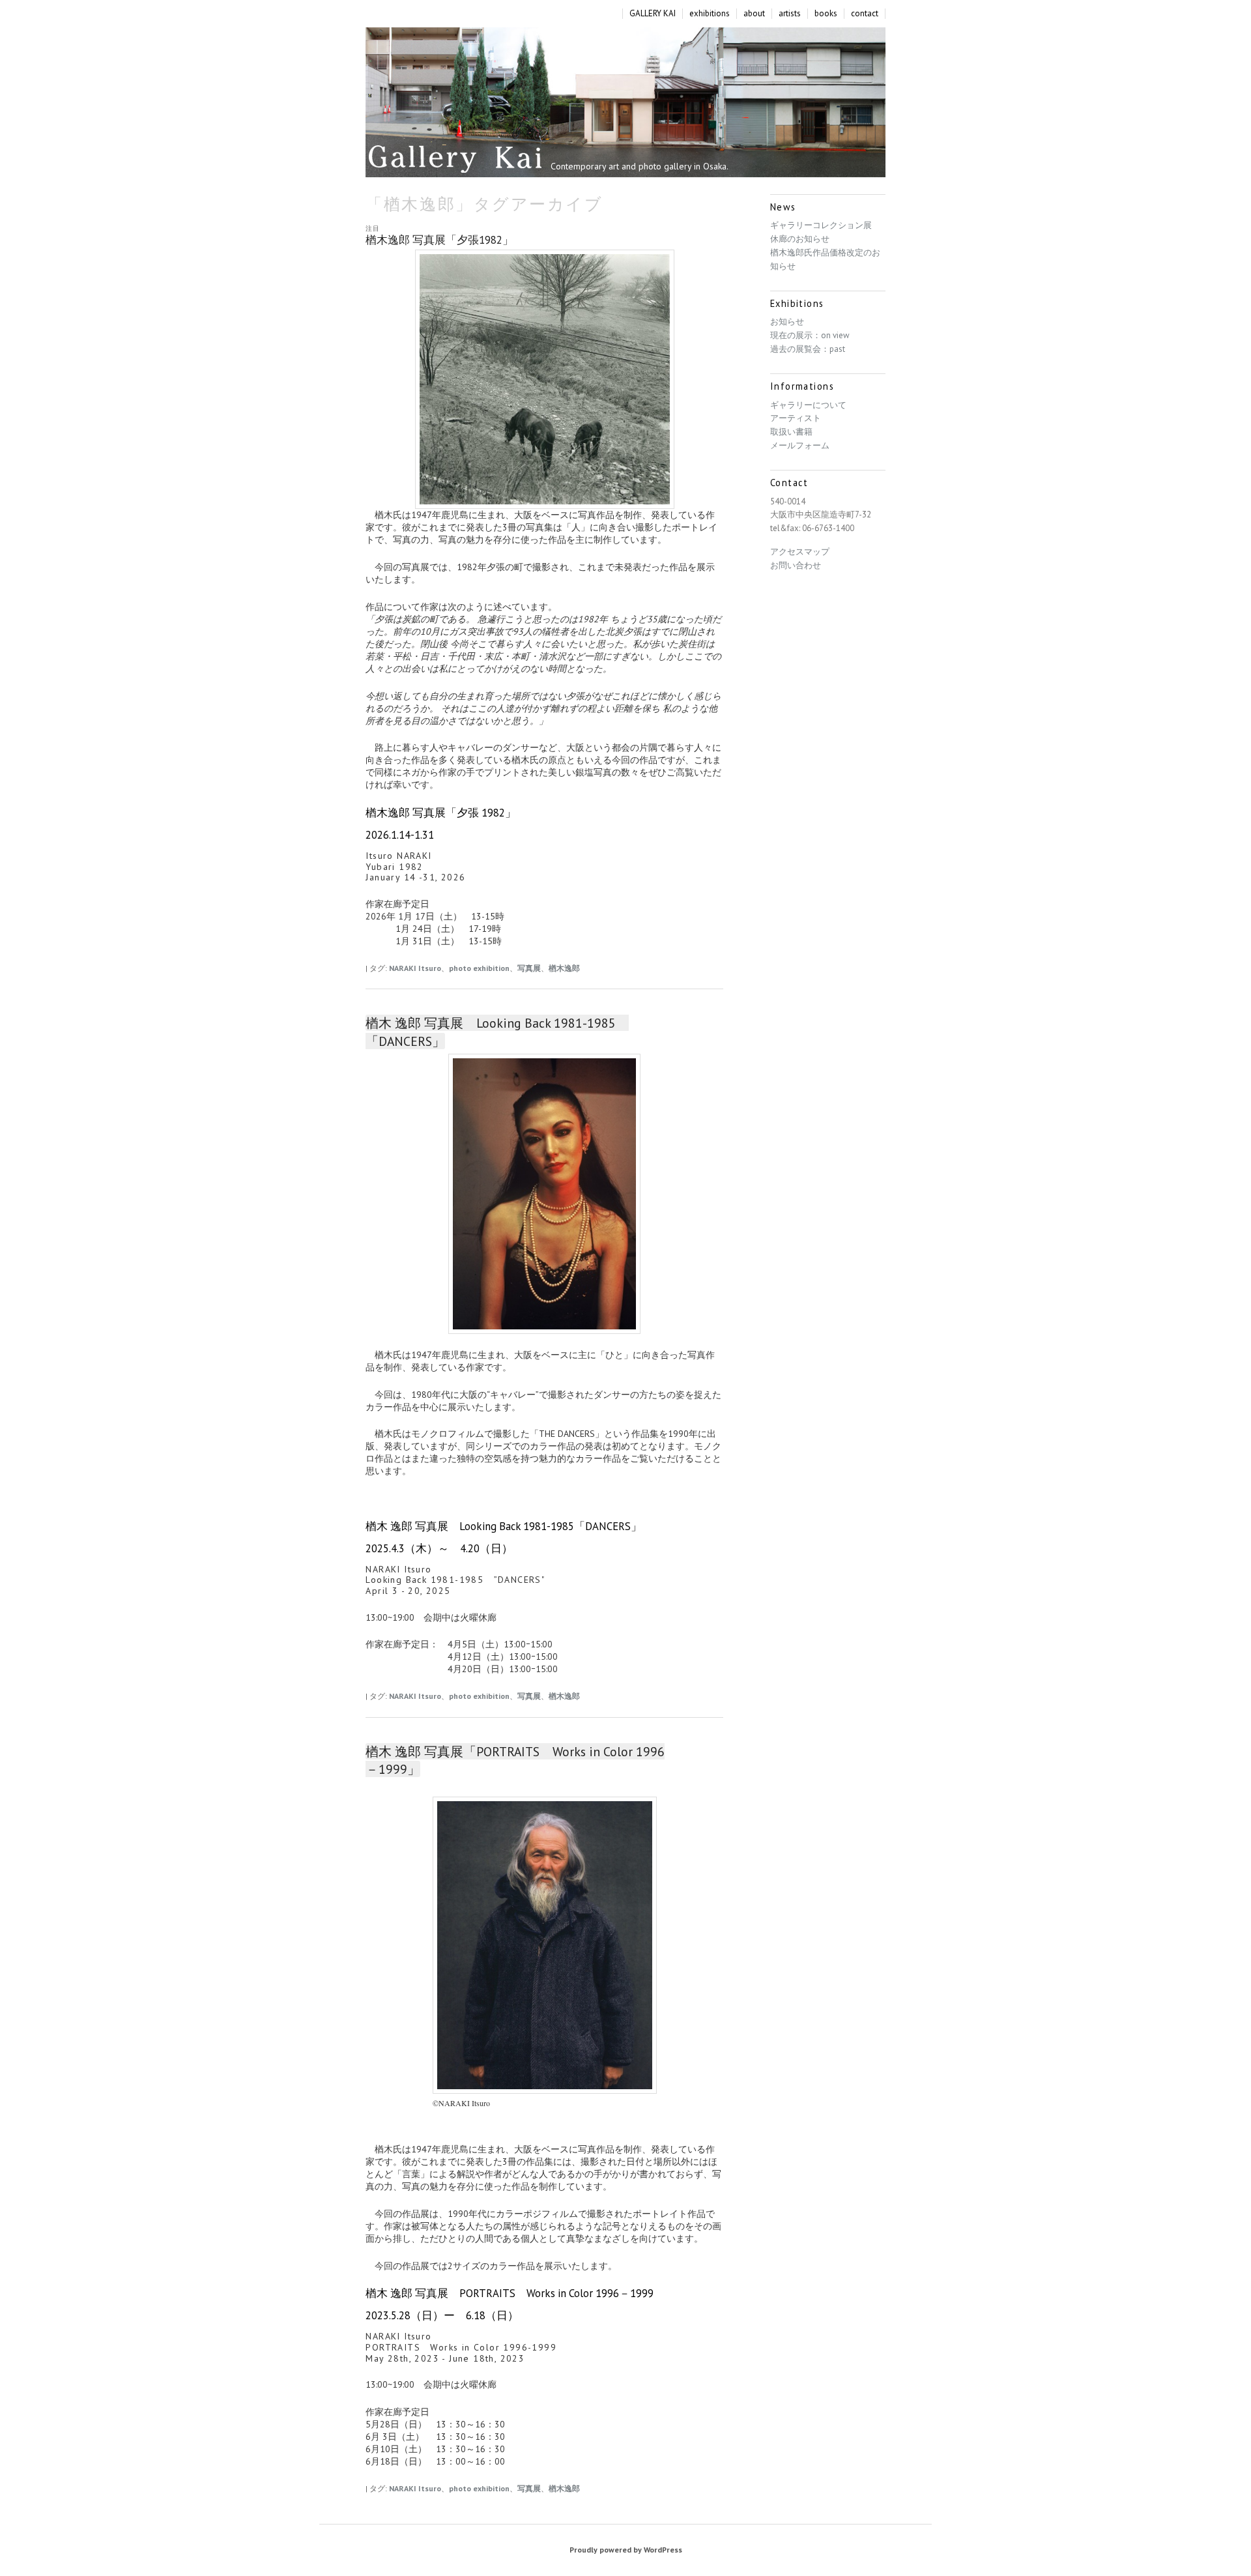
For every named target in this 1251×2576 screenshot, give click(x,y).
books (826, 14)
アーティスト (796, 418)
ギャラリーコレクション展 (821, 225)
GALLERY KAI (653, 14)
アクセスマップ (800, 552)
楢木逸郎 (564, 968)
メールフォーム (800, 445)
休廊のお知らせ (800, 239)
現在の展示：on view (810, 335)
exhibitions (710, 14)
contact (865, 14)
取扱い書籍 (791, 432)
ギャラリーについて (808, 405)
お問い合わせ (796, 565)
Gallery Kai (455, 159)
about (754, 14)
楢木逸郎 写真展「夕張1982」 (439, 240)
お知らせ (787, 322)
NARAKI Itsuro (415, 968)
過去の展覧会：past (808, 349)
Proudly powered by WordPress (626, 2550)
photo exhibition (479, 968)
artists (790, 14)
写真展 (529, 968)
